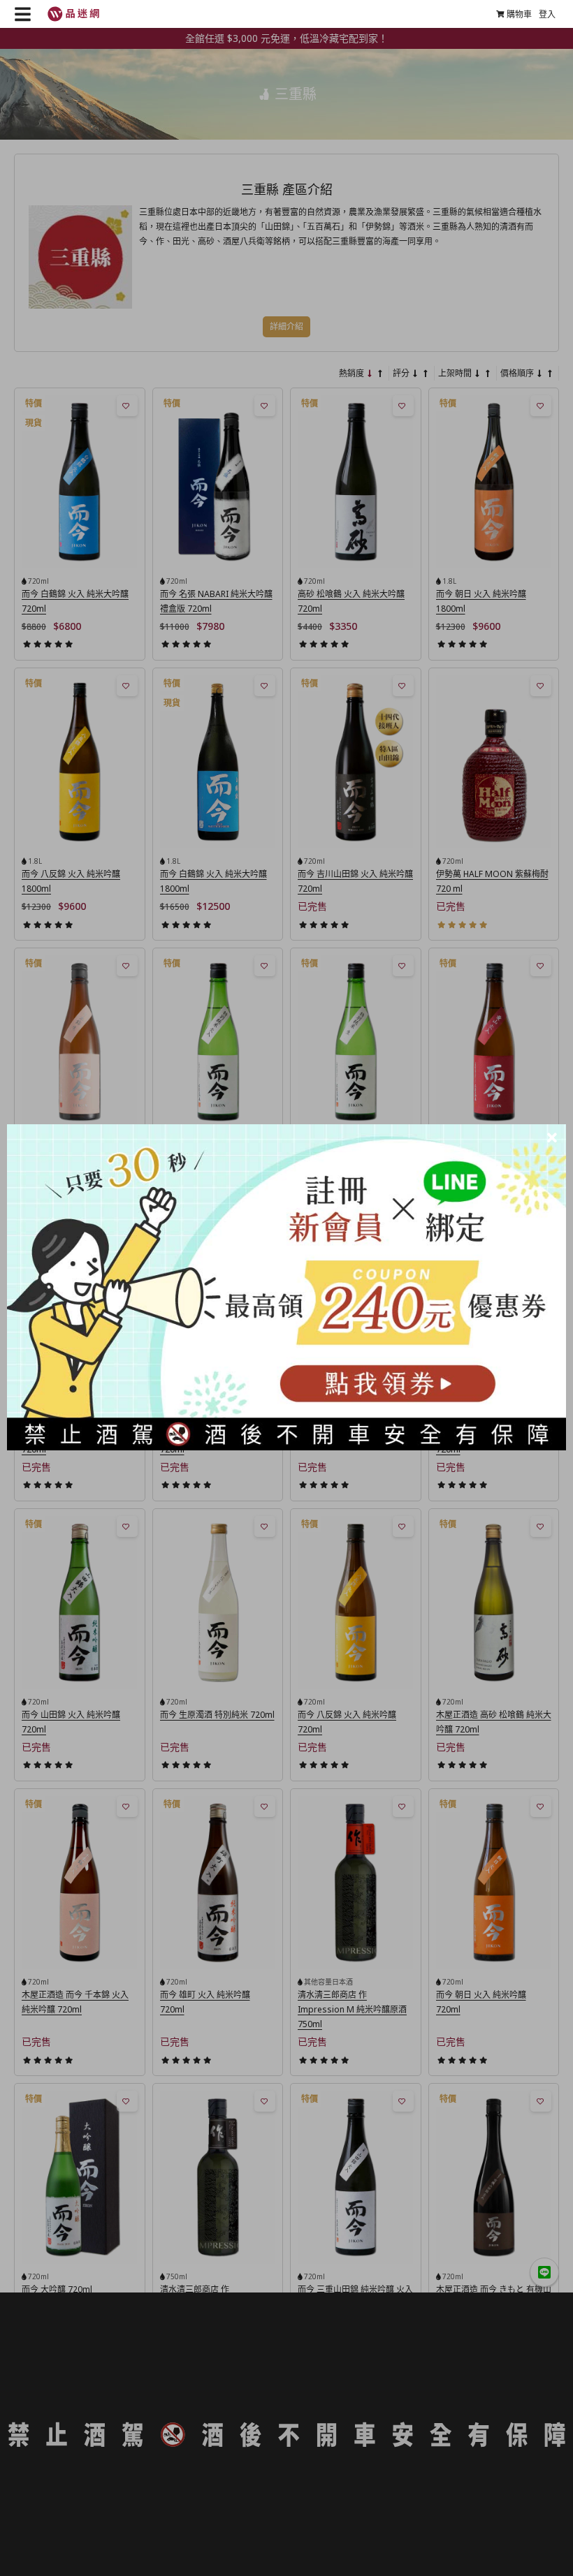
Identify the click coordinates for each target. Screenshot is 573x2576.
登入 (547, 14)
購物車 (519, 14)
